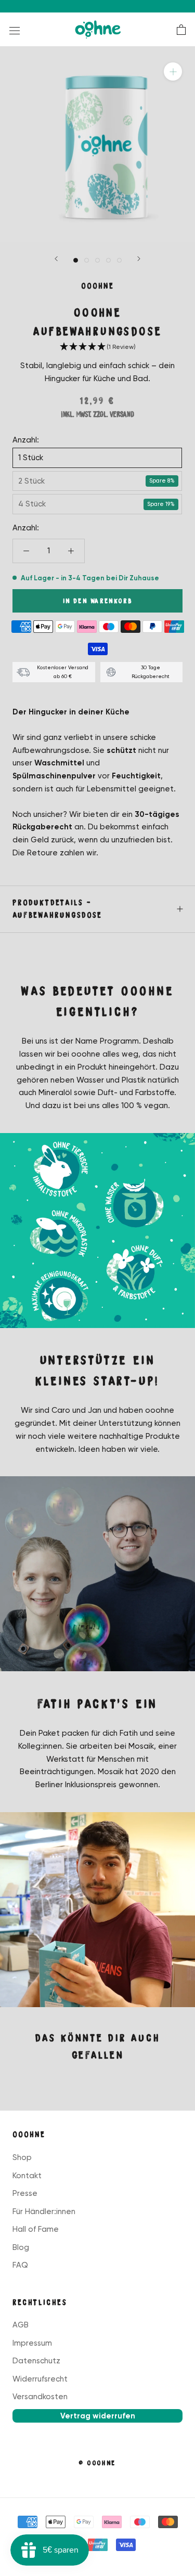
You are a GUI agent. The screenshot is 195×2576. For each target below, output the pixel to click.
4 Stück (32, 504)
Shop (22, 2157)
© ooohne (97, 2463)
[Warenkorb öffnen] (181, 30)
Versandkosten (40, 2397)
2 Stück (31, 481)
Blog (21, 2247)
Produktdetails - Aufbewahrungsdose (57, 909)
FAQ (20, 2265)
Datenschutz (36, 2361)
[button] (97, 347)
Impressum (32, 2343)
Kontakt (27, 2176)
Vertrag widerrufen (98, 2416)
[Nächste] (139, 259)
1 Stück (31, 458)
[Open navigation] (15, 30)
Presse (25, 2193)
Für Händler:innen (44, 2211)
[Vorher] (56, 259)
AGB (21, 2325)
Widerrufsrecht (40, 2379)
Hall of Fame (36, 2229)
